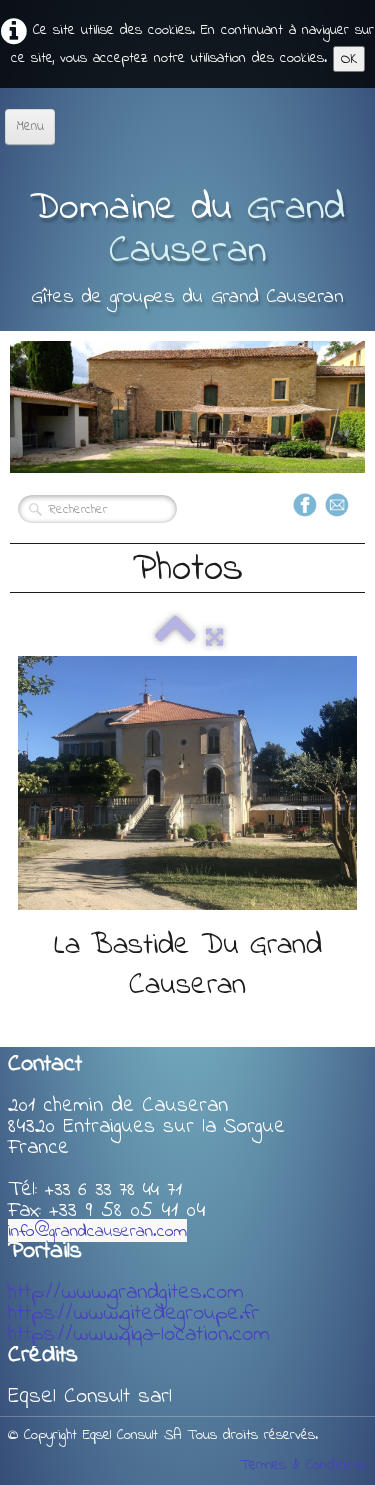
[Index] (175, 638)
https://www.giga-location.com (139, 1335)
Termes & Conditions (303, 1465)
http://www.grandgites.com (126, 1293)
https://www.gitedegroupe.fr (133, 1314)
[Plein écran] (214, 638)
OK (349, 59)
